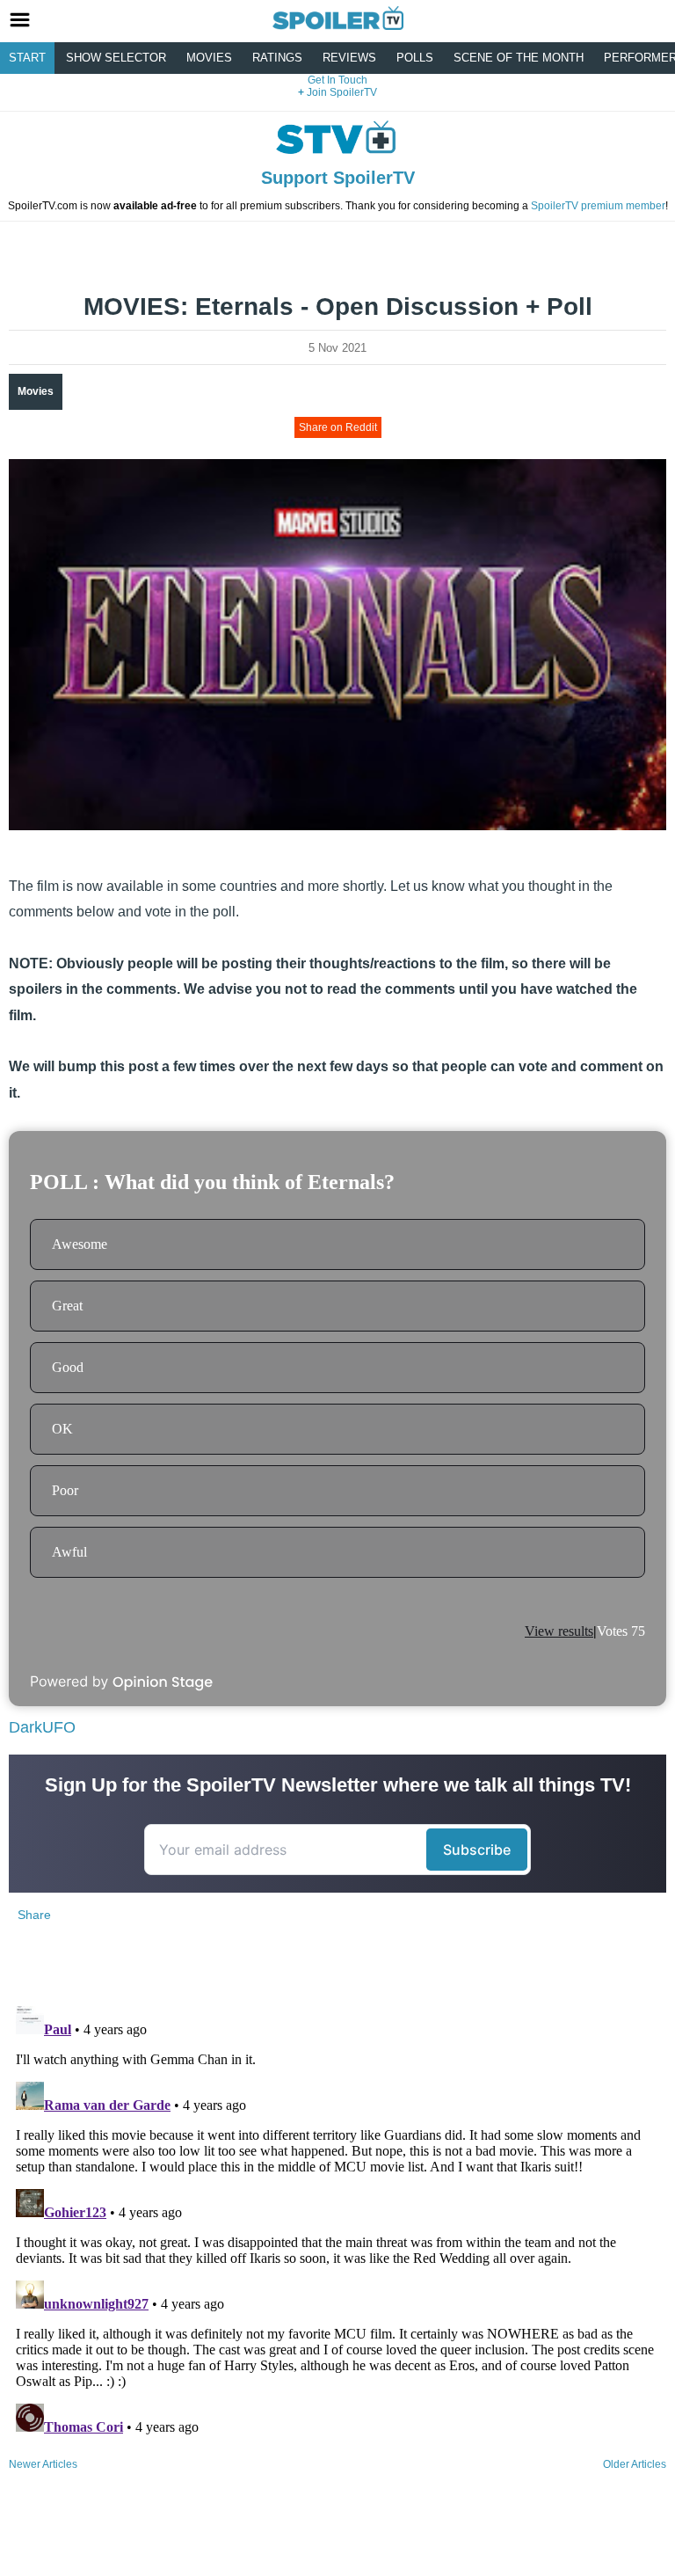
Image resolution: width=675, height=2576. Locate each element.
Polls (415, 58)
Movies (209, 58)
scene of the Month (519, 58)
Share (34, 1915)
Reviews (349, 58)
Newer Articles (43, 2464)
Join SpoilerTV (341, 92)
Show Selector (116, 58)
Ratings (277, 58)
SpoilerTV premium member (598, 206)
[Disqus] (337, 2219)
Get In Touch (337, 80)
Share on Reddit (338, 427)
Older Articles (635, 2464)
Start (27, 58)
